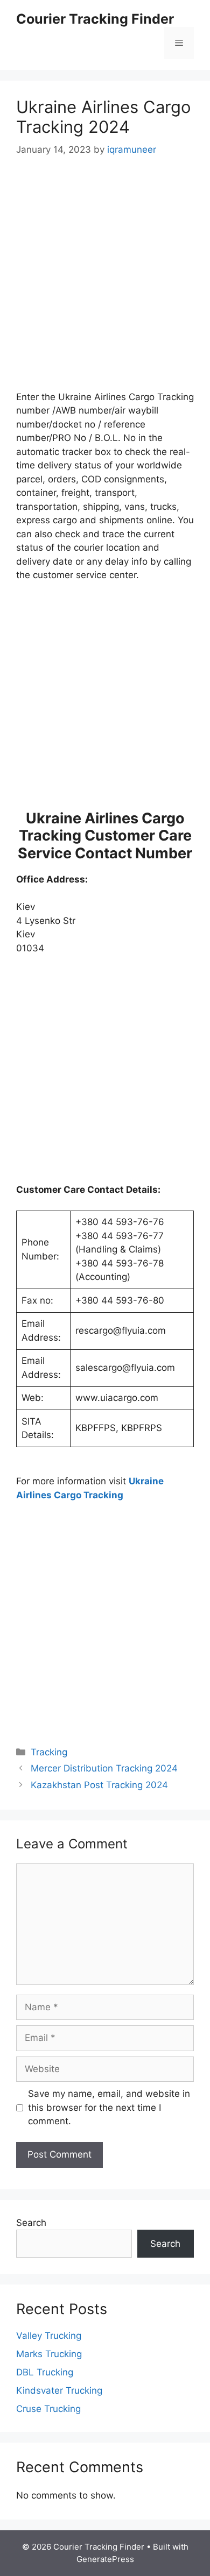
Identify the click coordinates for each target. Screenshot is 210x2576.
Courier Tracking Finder (95, 19)
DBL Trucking (45, 2372)
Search (31, 2223)
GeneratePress (105, 2559)
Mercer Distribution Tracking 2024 (104, 1768)
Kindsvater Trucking (59, 2390)
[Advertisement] (105, 281)
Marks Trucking (49, 2354)
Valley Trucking (49, 2336)
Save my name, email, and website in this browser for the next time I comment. (109, 2107)
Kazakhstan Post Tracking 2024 (99, 1785)
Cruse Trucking (48, 2409)
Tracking (49, 1752)
